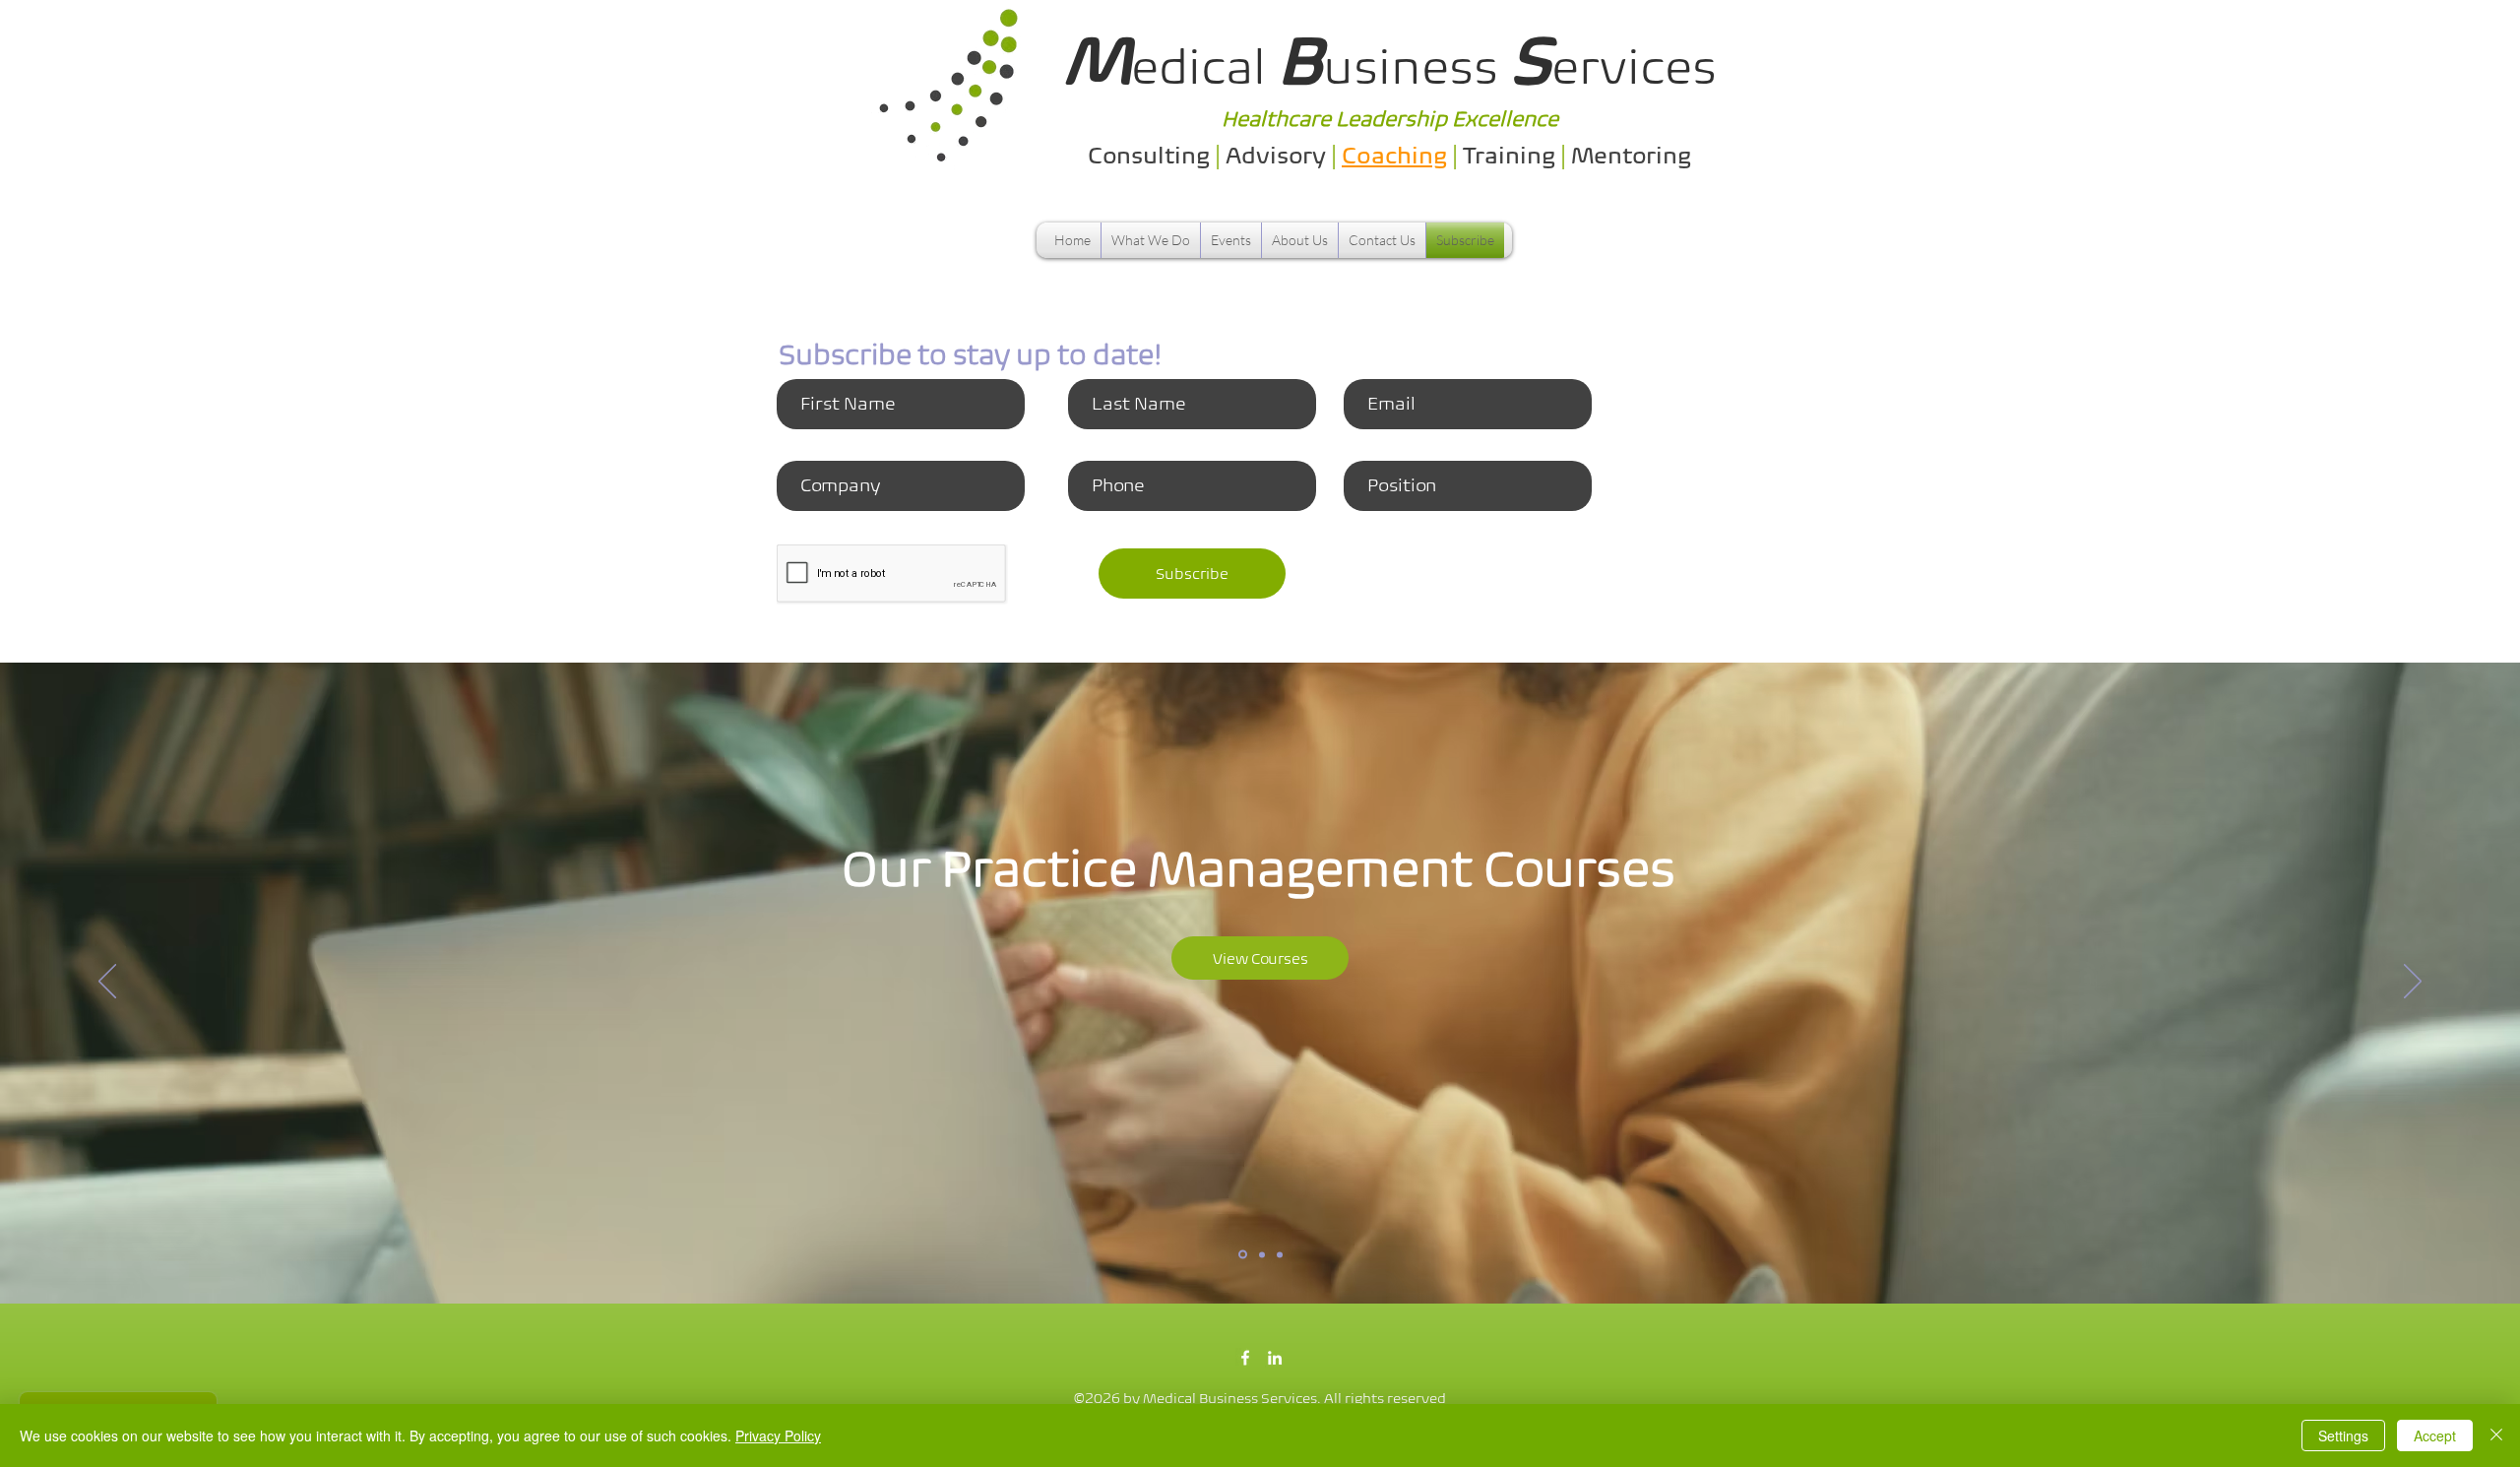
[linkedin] (1275, 1358)
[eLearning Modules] (1260, 1255)
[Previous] (107, 983)
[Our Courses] (1241, 1254)
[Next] (2413, 983)
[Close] (2496, 1435)
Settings (2343, 1435)
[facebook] (1245, 1358)
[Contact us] (1280, 1254)
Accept (2435, 1435)
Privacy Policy (778, 1435)
